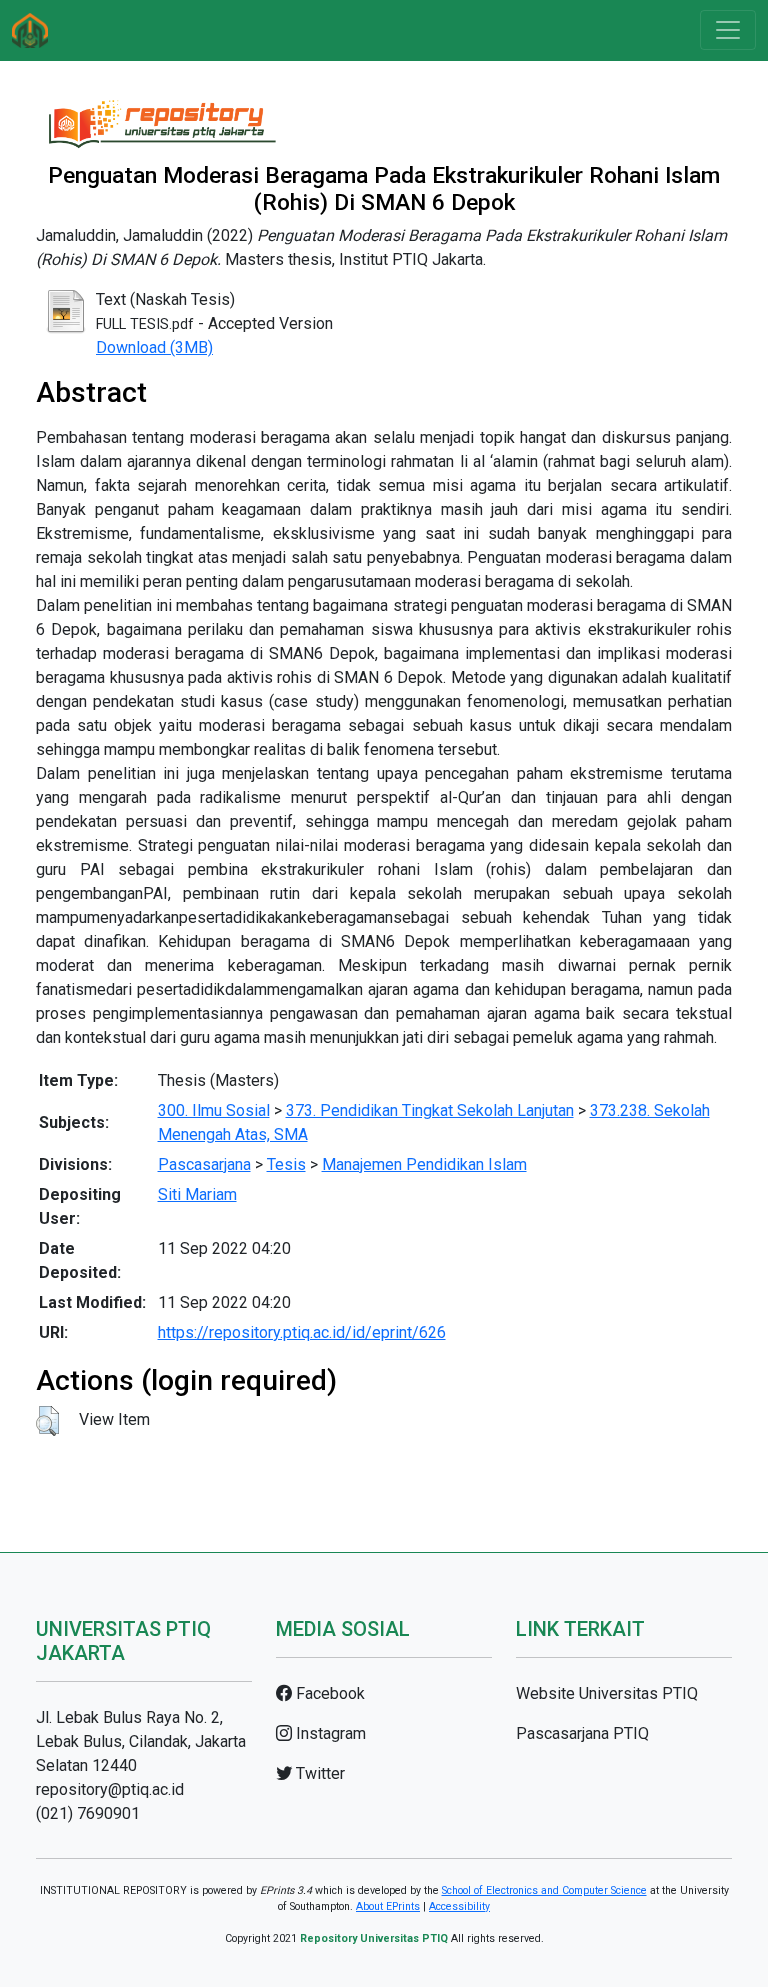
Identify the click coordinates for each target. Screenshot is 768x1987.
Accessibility (459, 1906)
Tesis (286, 1164)
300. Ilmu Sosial (214, 1110)
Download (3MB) (154, 347)
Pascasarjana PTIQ (582, 1733)
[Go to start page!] (30, 30)
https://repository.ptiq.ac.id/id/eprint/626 (302, 1332)
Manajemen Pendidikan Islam (424, 1164)
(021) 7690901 (88, 1813)
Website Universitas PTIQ (607, 1693)
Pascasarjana (204, 1164)
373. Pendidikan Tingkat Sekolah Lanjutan (430, 1110)
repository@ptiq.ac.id (110, 1789)
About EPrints (388, 1906)
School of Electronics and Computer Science (544, 1890)
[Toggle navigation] (728, 30)
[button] (47, 1421)
